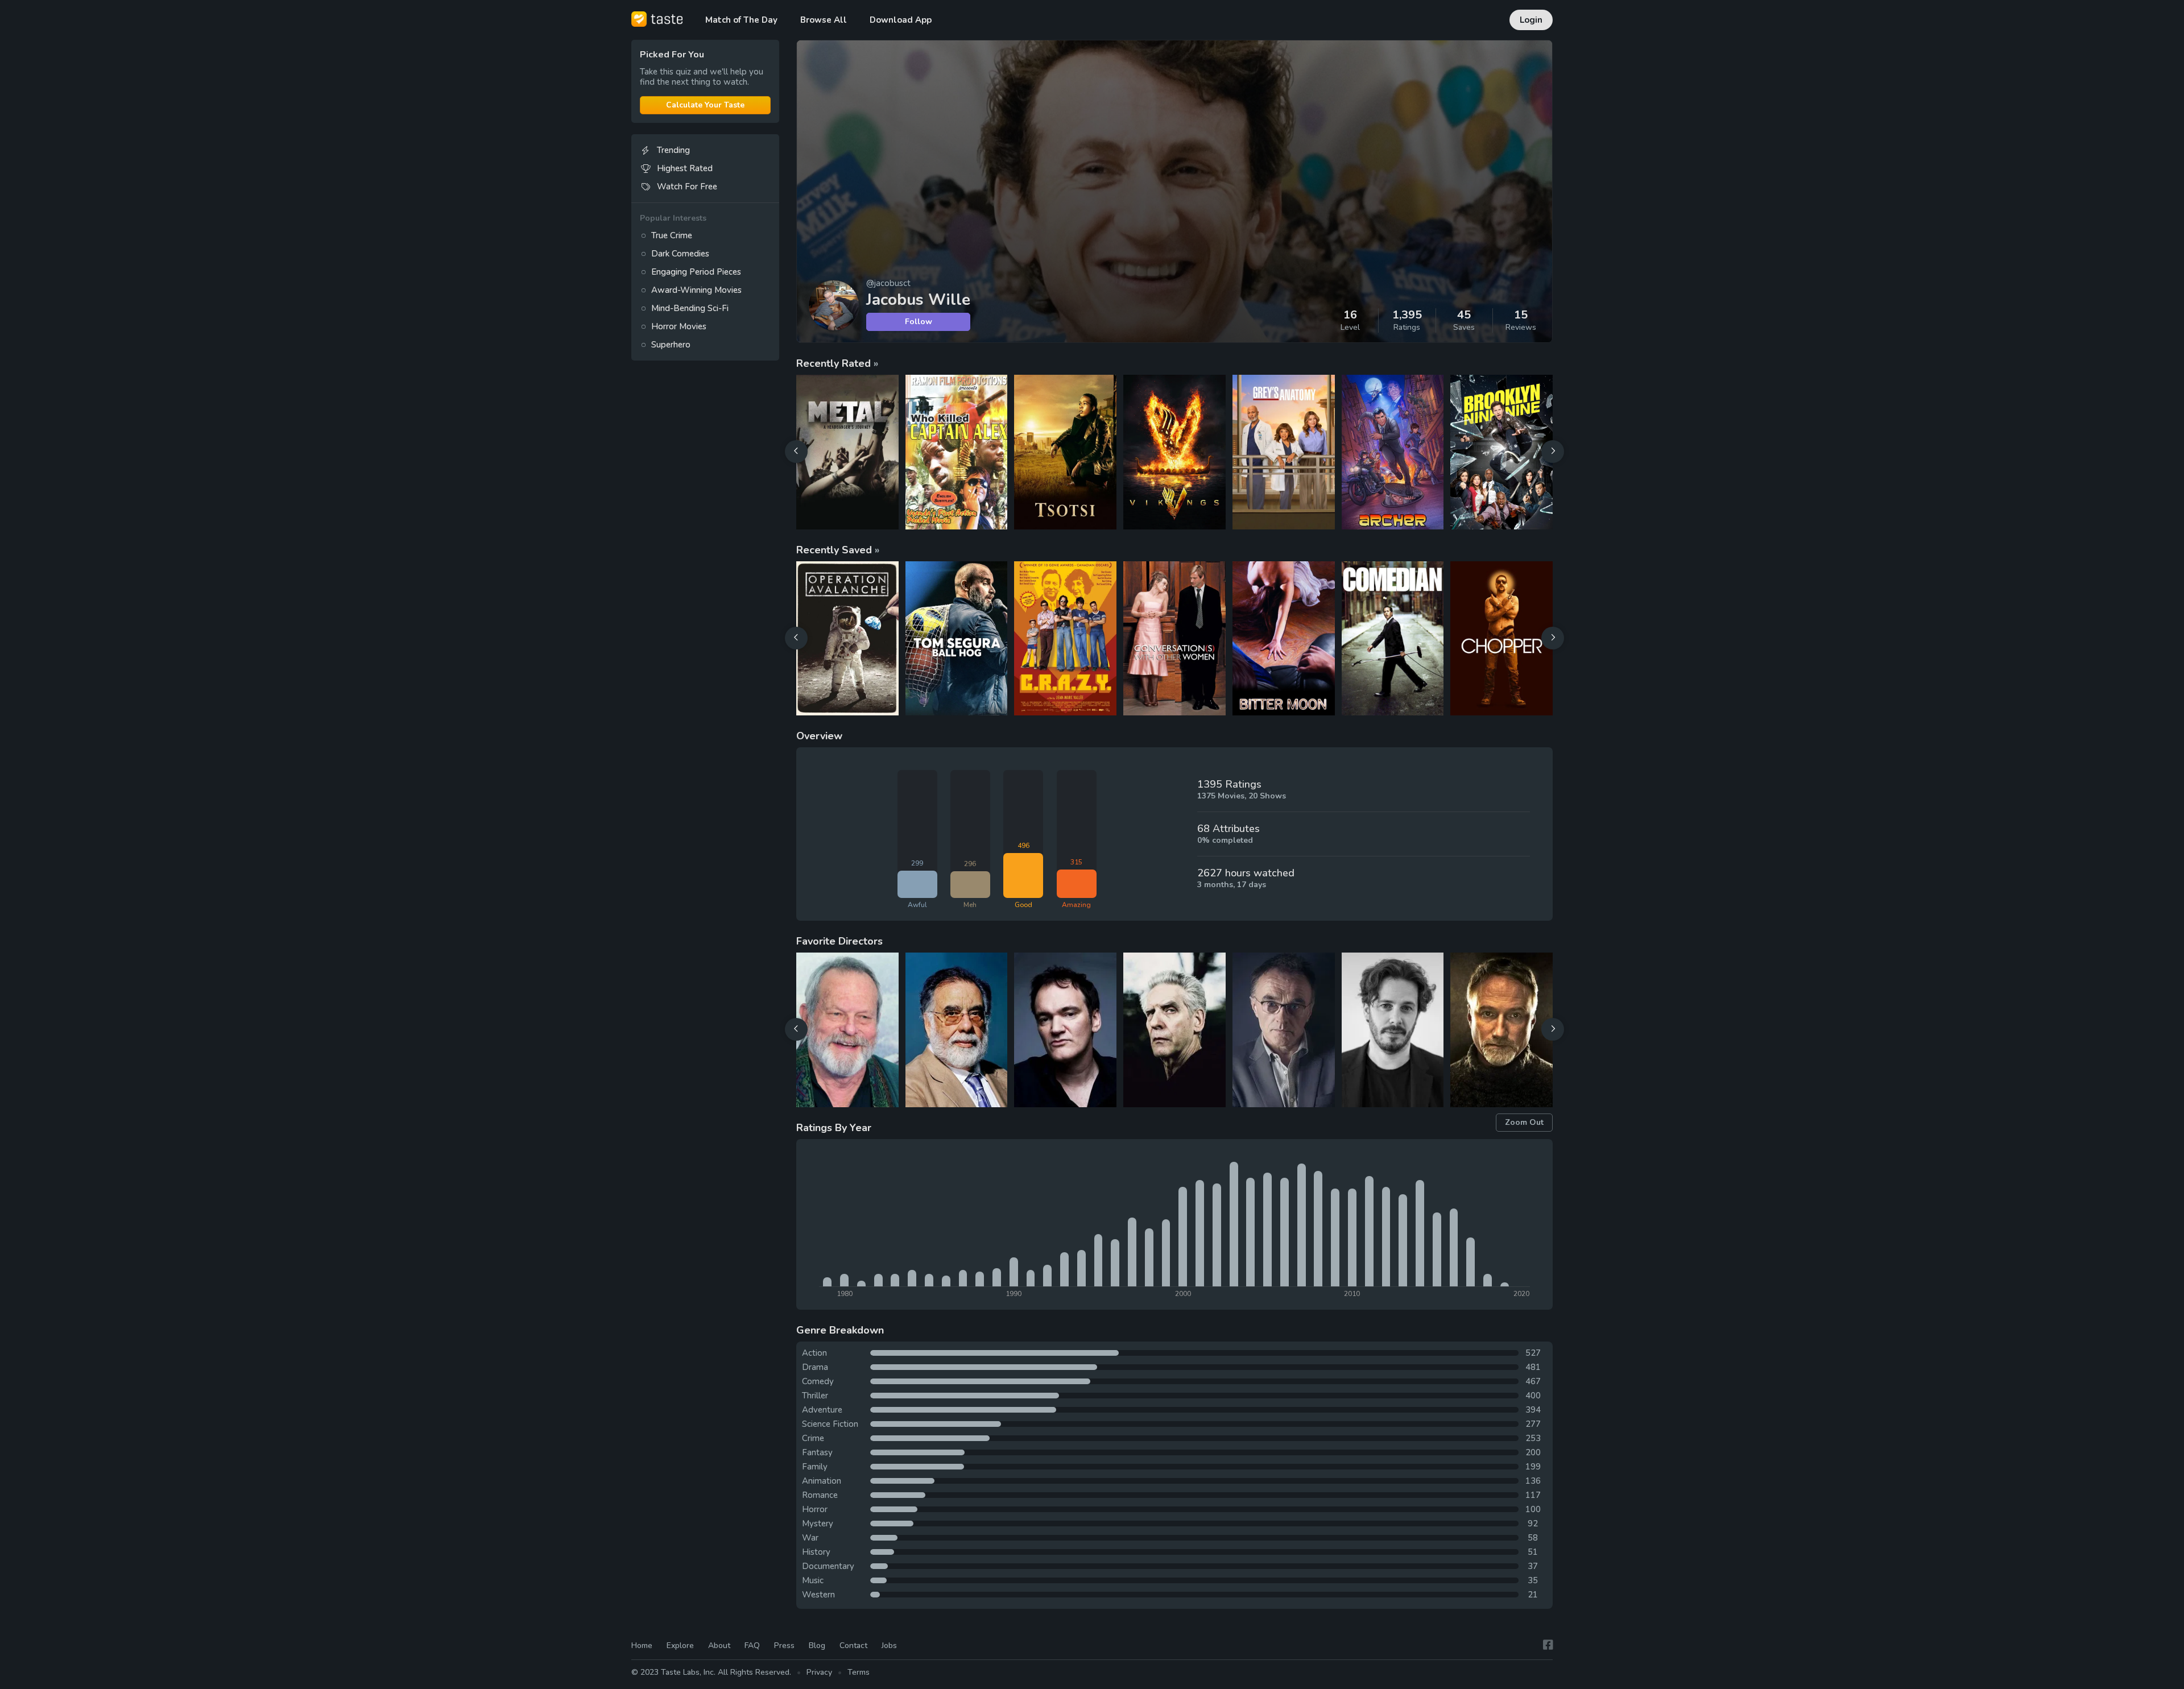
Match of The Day (741, 20)
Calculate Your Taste (705, 105)
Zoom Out (1524, 1122)
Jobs (889, 1645)
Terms (859, 1672)
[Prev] (796, 452)
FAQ (752, 1645)
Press (784, 1645)
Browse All (824, 20)
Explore (680, 1645)
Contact (853, 1645)
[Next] (1553, 452)
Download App (901, 20)
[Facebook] (1548, 1645)
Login (1531, 20)
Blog (817, 1645)
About (719, 1645)
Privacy (819, 1672)
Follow (919, 322)
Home (642, 1645)
